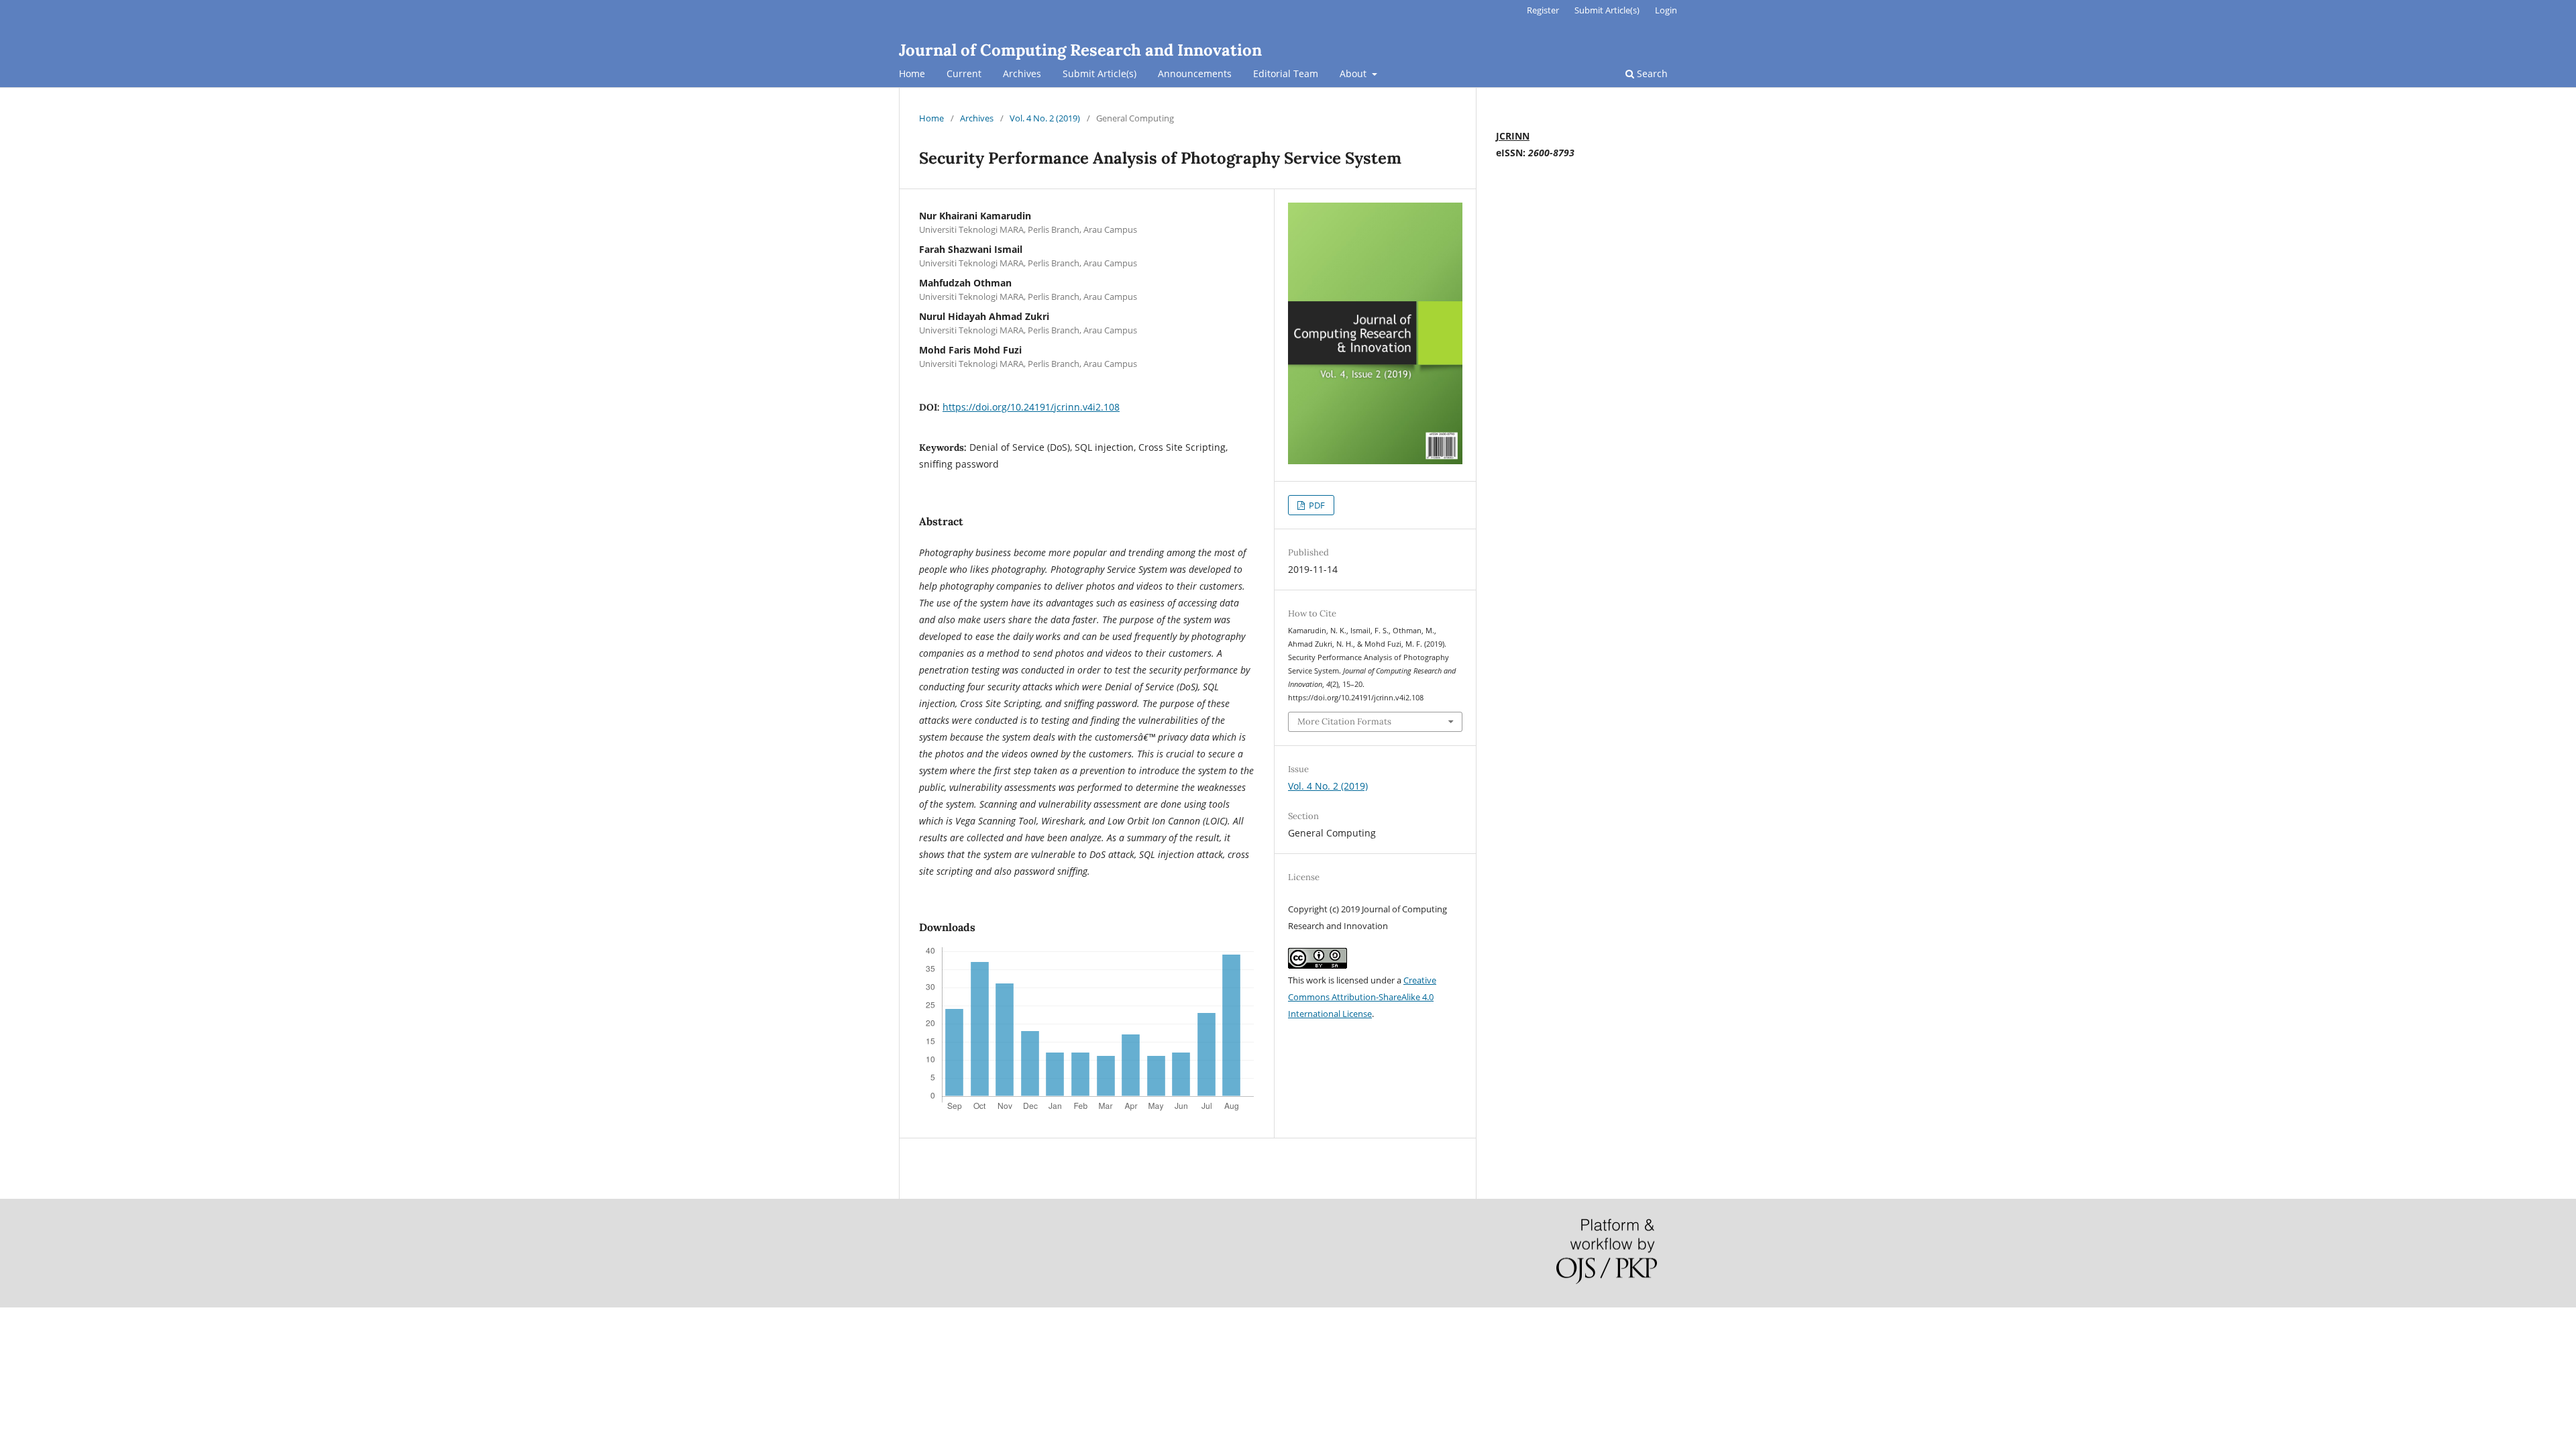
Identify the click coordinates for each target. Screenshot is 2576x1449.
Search (1651, 73)
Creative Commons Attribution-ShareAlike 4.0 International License (1362, 997)
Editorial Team (1286, 73)
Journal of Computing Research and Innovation (1080, 50)
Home (912, 73)
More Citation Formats (1344, 721)
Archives (1022, 73)
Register (1543, 10)
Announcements (1195, 73)
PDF (1316, 505)
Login (1666, 10)
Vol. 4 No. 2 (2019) (1045, 118)
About (1354, 73)
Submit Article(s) (1099, 73)
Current (964, 73)
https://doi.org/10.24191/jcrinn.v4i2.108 (1031, 407)
